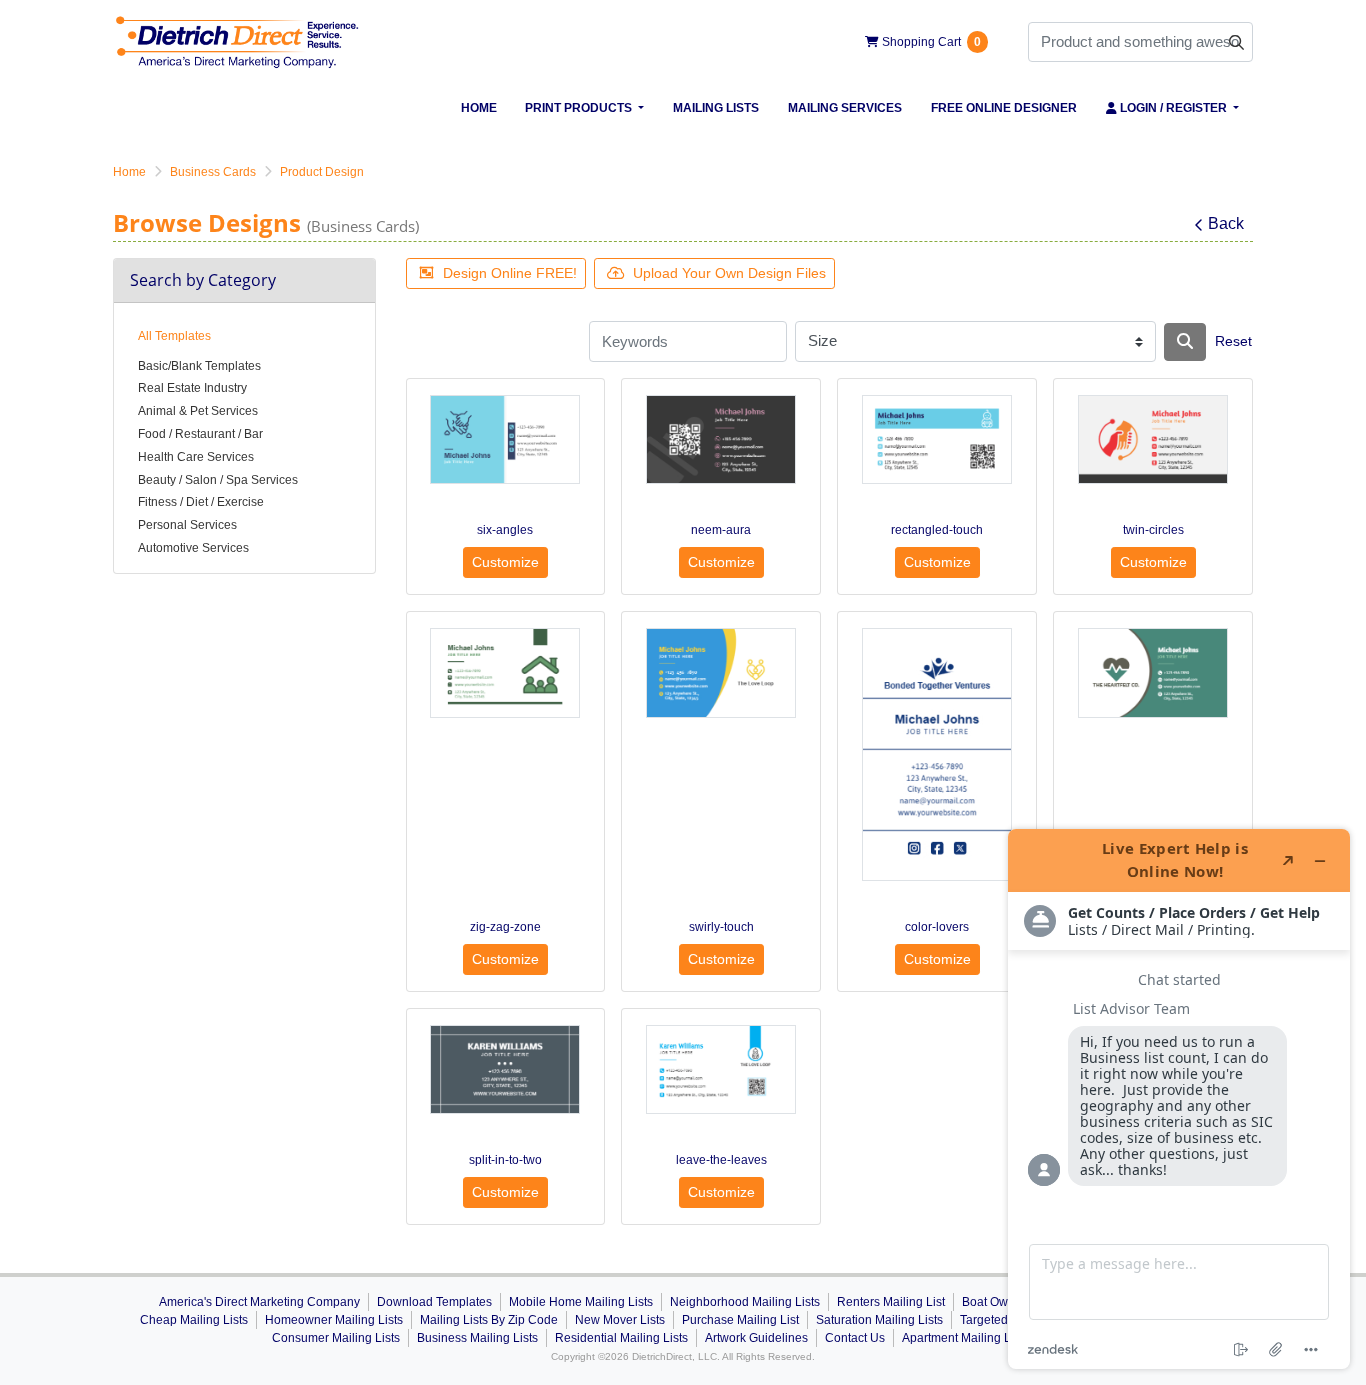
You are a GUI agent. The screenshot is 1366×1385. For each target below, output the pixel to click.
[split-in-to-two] (505, 1070)
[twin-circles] (1153, 440)
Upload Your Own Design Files (729, 273)
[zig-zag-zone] (505, 673)
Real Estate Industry (192, 388)
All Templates (174, 336)
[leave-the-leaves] (721, 1070)
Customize (505, 562)
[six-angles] (505, 440)
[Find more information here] (1179, 1099)
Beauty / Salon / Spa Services (218, 480)
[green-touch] (1153, 673)
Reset (1233, 341)
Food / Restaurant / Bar (200, 434)
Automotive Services (193, 548)
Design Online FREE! (510, 273)
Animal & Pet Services (198, 411)
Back (1226, 223)
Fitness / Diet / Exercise (201, 502)
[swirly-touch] (721, 673)
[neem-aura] (721, 440)
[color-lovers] (937, 754)
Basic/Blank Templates (199, 366)
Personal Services (187, 525)
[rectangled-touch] (937, 440)
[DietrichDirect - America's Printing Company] (238, 42)
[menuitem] (478, 108)
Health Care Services (196, 457)
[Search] (1185, 342)
